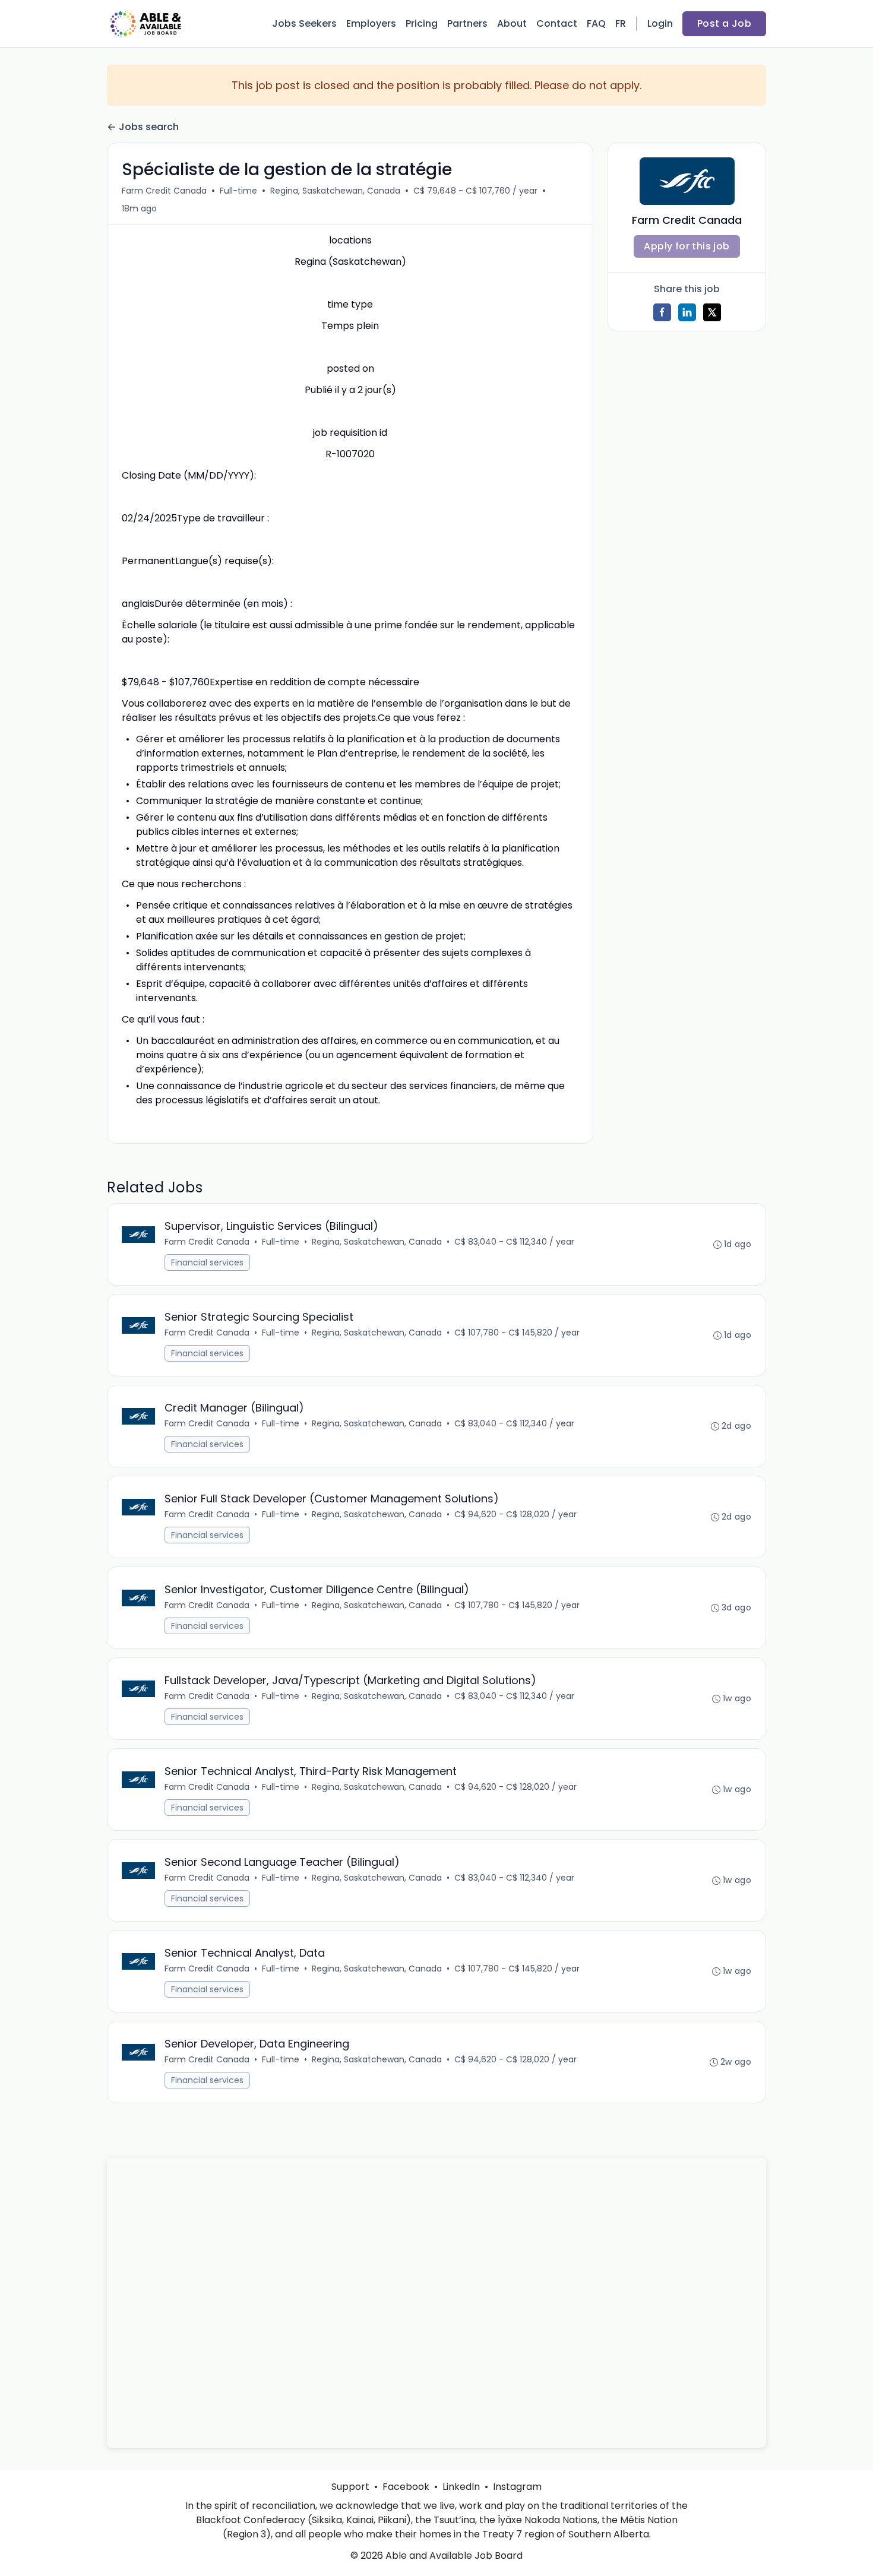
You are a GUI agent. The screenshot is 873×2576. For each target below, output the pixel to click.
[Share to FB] (662, 312)
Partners (467, 23)
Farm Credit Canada (164, 191)
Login (660, 23)
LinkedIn (461, 2487)
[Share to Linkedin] (687, 312)
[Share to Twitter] (712, 312)
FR (621, 23)
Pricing (422, 23)
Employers (371, 23)
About (512, 23)
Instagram (517, 2487)
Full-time (238, 191)
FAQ (596, 23)
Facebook (406, 2487)
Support (350, 2487)
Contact (557, 23)
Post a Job (724, 23)
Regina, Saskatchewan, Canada (335, 191)
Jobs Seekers (304, 23)
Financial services (207, 1262)
